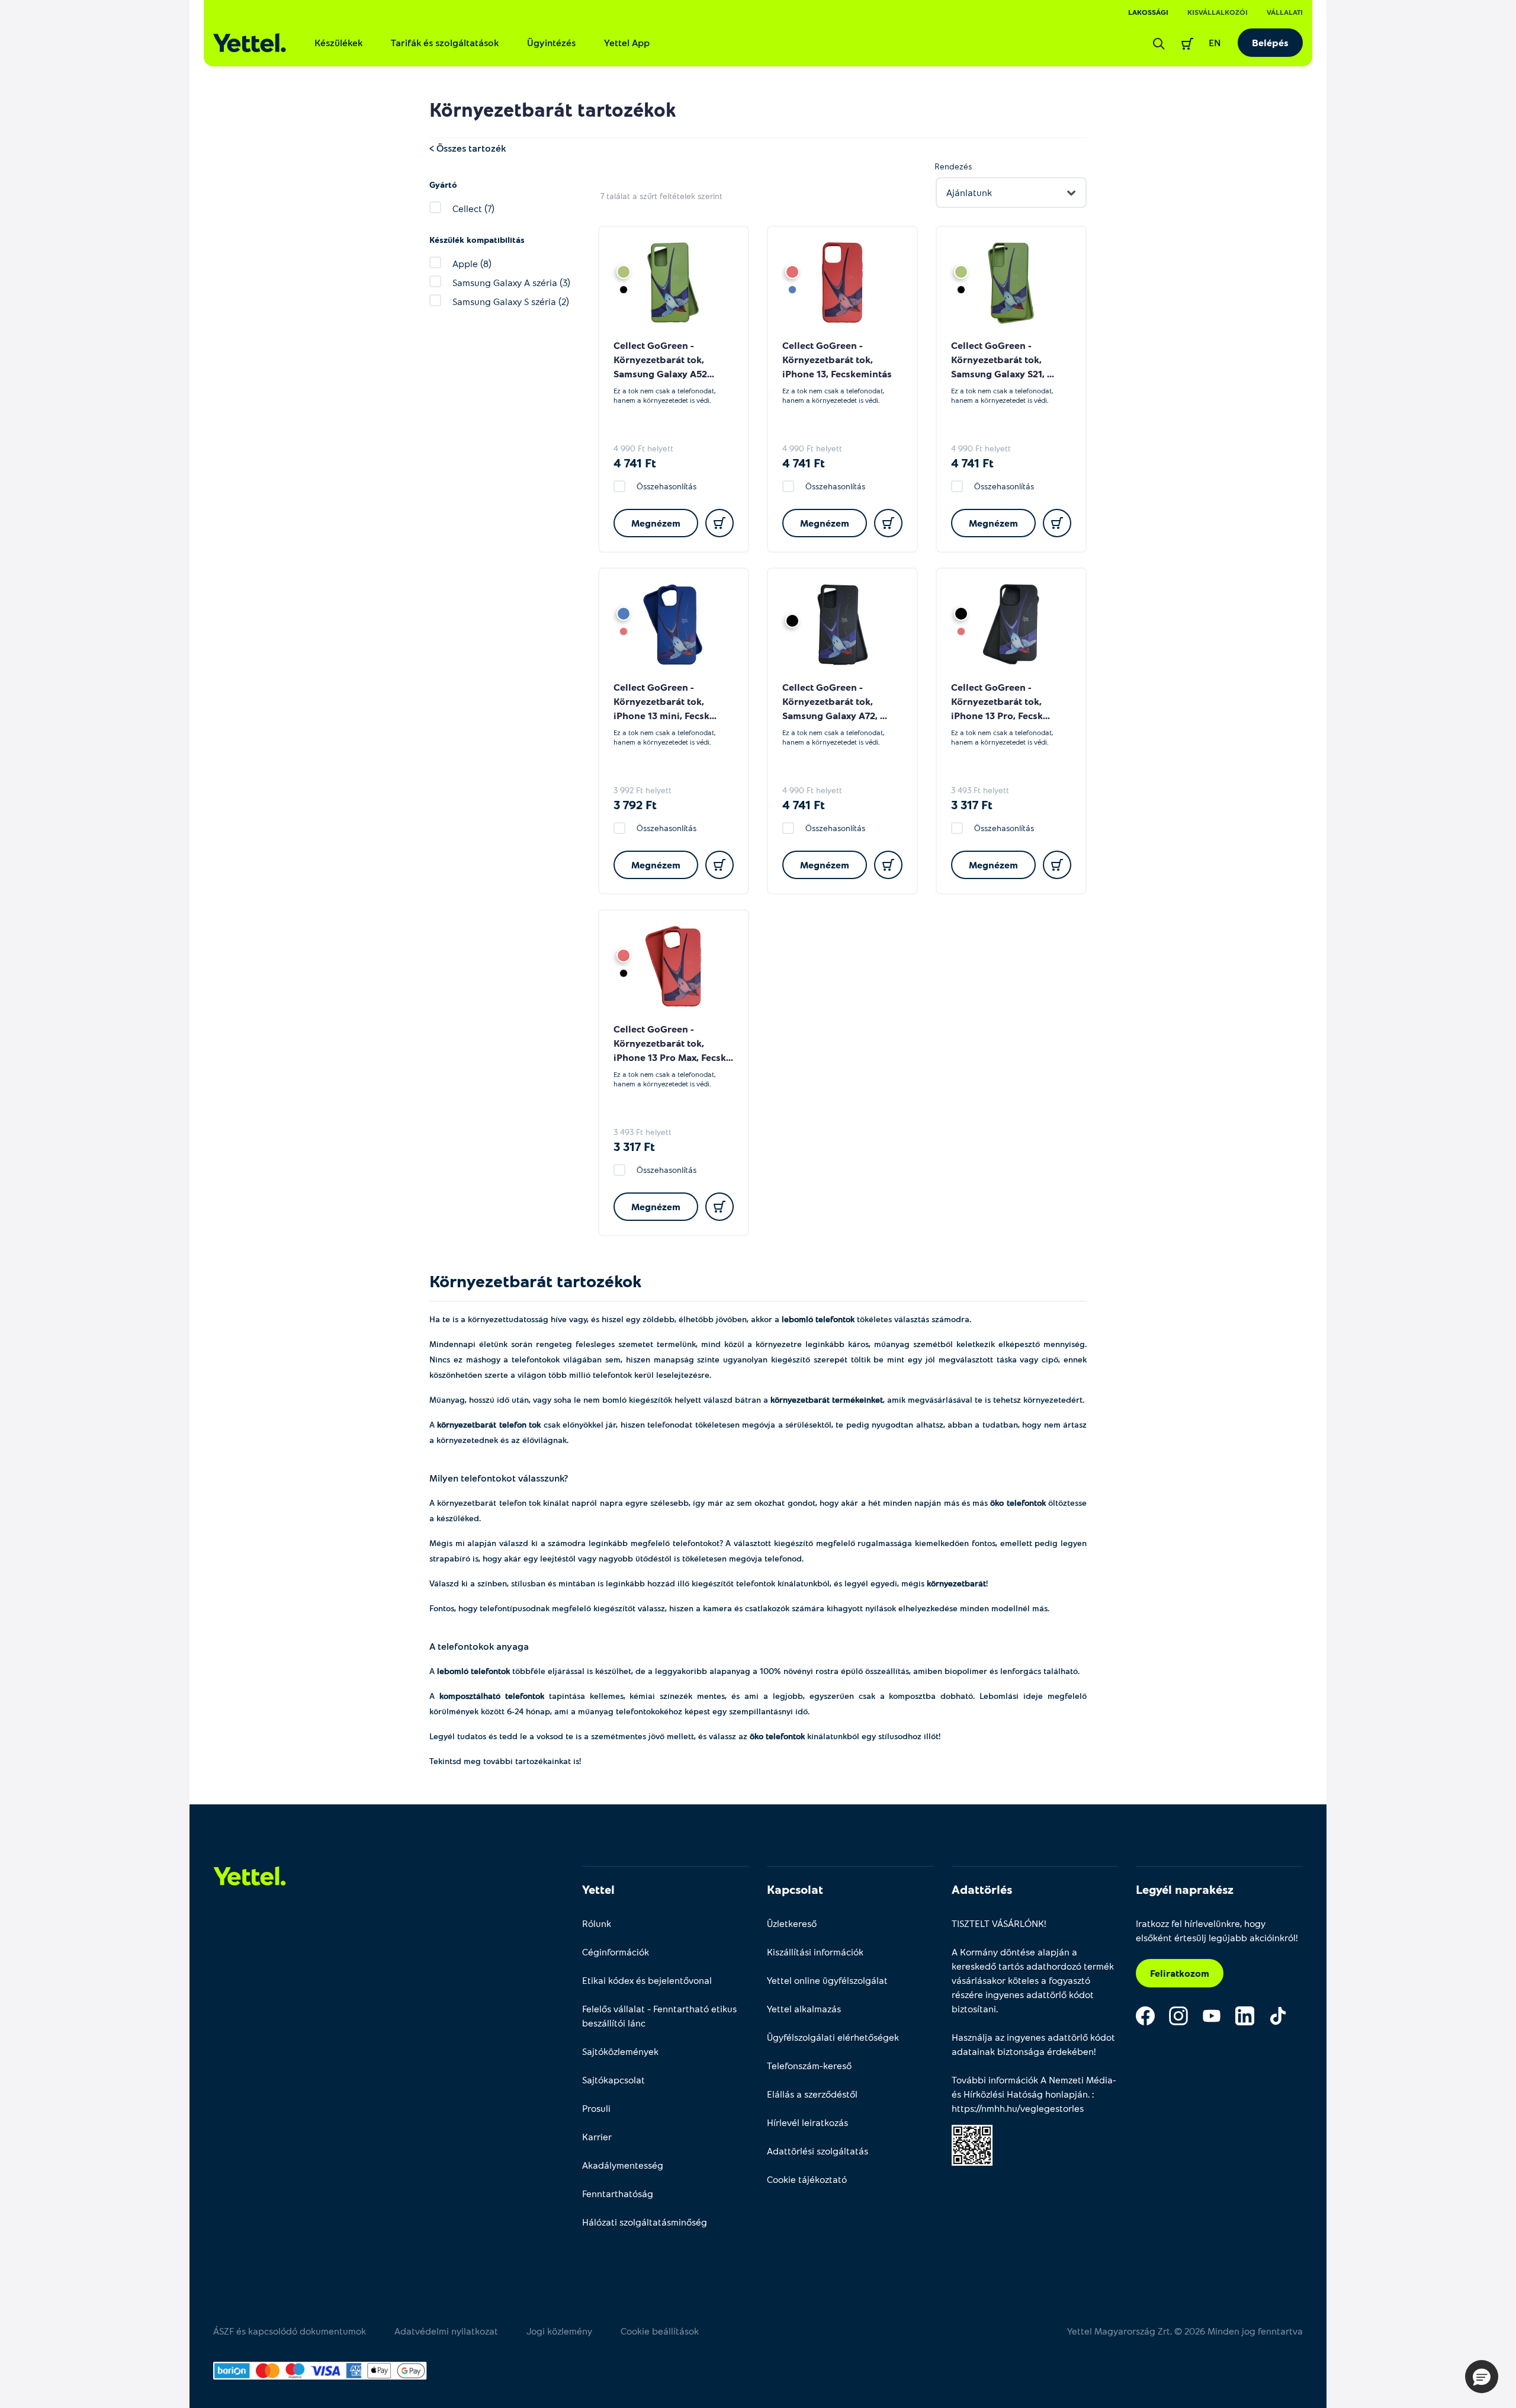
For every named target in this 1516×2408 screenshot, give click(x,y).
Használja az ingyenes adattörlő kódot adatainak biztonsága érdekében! (1033, 2044)
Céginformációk (616, 1952)
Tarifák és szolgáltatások (445, 42)
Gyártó (443, 185)
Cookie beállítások (660, 2331)
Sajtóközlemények (620, 2051)
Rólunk (597, 1923)
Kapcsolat (795, 1889)
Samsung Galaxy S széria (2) (511, 301)
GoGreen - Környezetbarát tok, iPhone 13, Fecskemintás (837, 359)
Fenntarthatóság (618, 2193)
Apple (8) (472, 263)
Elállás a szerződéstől (812, 2094)
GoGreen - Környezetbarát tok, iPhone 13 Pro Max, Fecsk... (673, 1043)
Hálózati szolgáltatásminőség (645, 2222)
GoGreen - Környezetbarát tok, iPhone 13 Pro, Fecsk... (1001, 701)
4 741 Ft (635, 463)
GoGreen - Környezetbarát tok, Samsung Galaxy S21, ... (1003, 359)
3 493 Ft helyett (980, 790)
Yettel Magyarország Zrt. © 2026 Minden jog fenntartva (1185, 2331)
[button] (1482, 2377)
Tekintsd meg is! (505, 1761)
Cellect (629, 345)
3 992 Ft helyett (643, 790)
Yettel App (627, 42)
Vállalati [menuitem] (1285, 12)
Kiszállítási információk (815, 1952)
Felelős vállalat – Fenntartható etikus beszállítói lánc (659, 2016)
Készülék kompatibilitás (477, 240)
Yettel (598, 1889)
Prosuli (596, 2108)
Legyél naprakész (1185, 1889)
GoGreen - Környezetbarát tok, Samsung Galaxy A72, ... (835, 701)
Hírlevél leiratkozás (807, 2122)
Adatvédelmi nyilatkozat (446, 2331)
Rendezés (953, 166)
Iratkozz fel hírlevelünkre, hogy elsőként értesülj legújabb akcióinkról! (1217, 1930)
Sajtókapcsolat (614, 2080)
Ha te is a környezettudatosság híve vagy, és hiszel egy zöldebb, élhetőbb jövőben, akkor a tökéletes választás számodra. (700, 1319)
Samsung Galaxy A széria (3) (511, 282)
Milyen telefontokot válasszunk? (499, 1478)
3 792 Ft (635, 804)
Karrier (597, 2136)
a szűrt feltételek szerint (661, 196)
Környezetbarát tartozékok (553, 109)
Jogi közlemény (559, 2331)
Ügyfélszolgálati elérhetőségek (833, 2037)
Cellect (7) (473, 208)
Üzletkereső (792, 1923)
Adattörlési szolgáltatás (818, 2151)
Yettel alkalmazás (804, 2008)
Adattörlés (982, 1889)
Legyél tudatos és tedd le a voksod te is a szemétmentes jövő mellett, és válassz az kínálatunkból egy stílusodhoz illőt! (686, 1736)
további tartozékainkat (527, 1761)
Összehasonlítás (667, 486)
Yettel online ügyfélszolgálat (827, 1980)
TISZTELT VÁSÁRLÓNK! (999, 1923)
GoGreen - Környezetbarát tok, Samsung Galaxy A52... (664, 359)
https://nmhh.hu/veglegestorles (1018, 2108)
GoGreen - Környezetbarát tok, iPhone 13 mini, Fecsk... (665, 701)
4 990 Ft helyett (643, 448)
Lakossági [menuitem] (1148, 12)
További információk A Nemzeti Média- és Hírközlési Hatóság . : (1034, 2094)
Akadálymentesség (623, 2165)
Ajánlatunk (969, 192)
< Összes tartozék (468, 148)
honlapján (1067, 2094)
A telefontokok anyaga (479, 1646)
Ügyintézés (551, 42)
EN (1215, 42)
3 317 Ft (972, 804)
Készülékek (338, 42)
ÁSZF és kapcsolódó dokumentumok (290, 2331)
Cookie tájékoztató (807, 2179)
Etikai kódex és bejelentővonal (647, 1980)
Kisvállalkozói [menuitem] (1218, 12)
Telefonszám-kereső (809, 2065)
